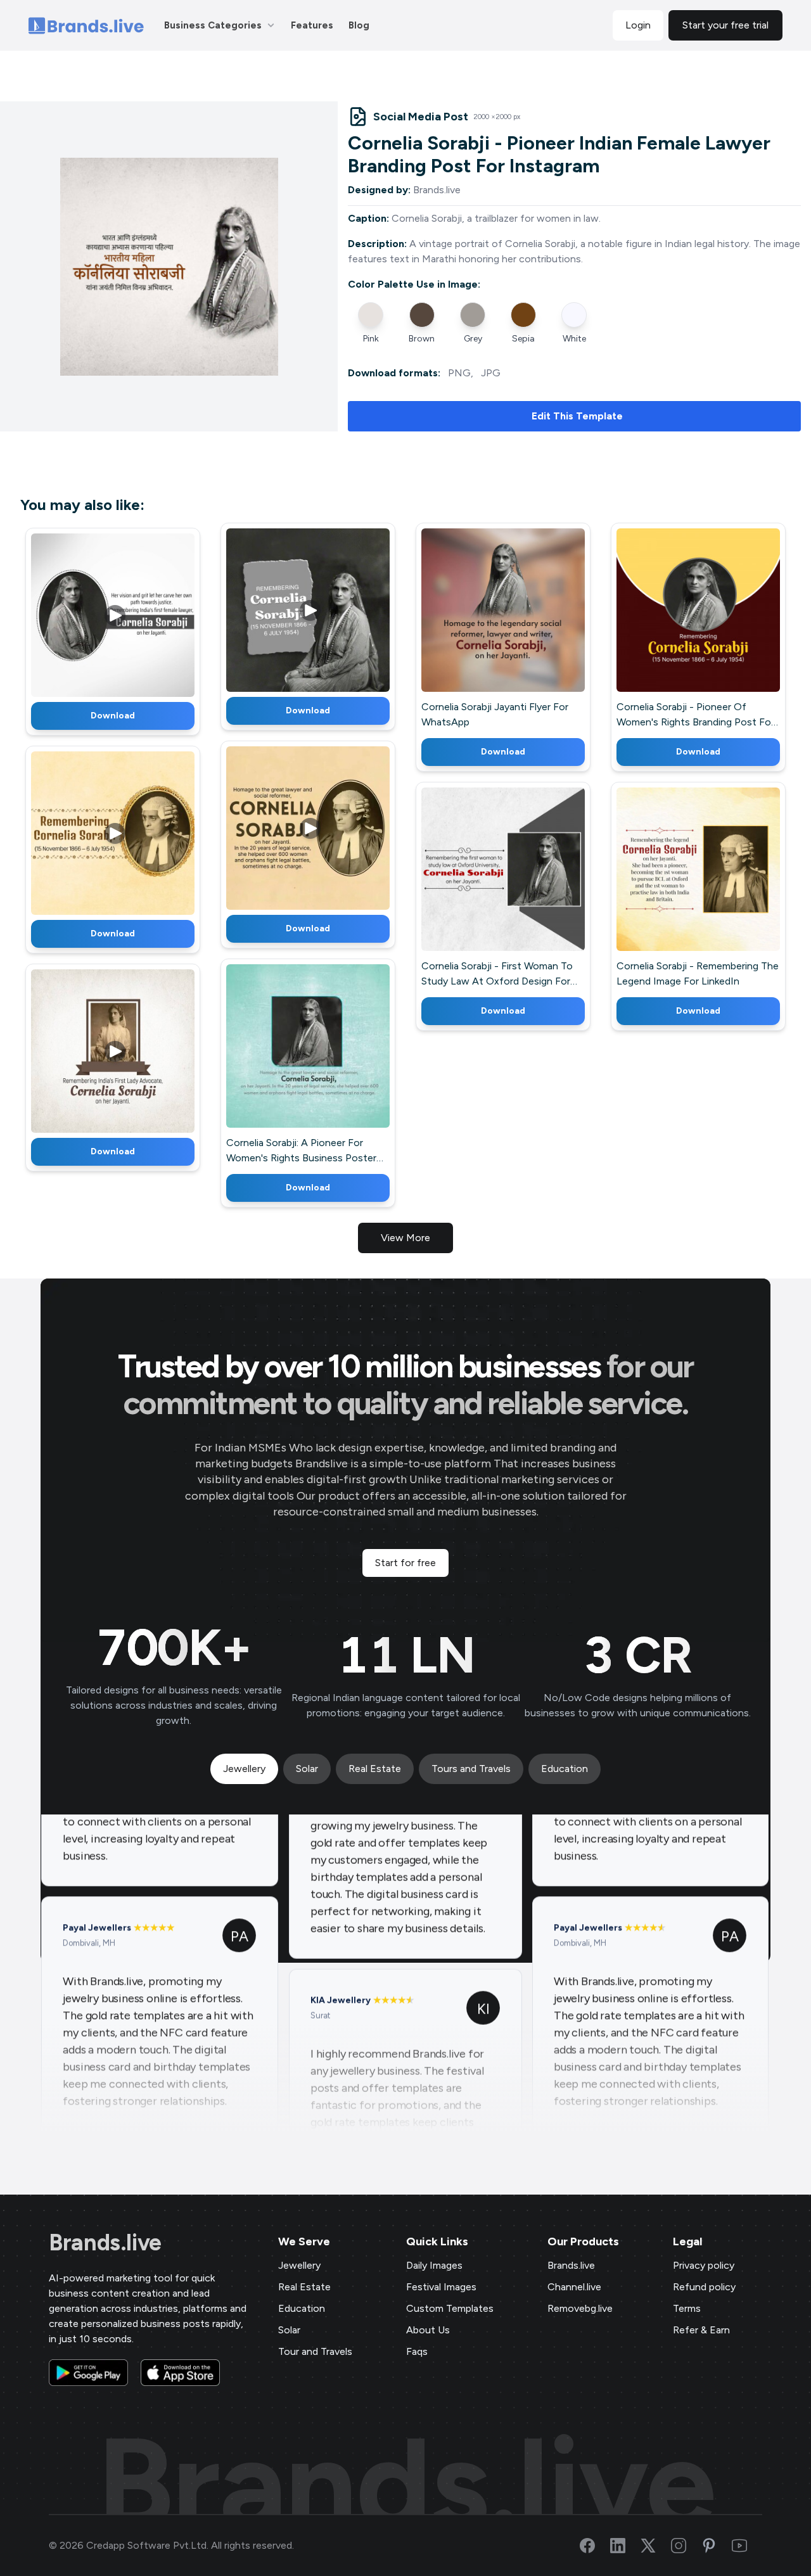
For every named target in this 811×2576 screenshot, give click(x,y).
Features (312, 25)
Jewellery (299, 2265)
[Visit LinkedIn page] (625, 2546)
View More (405, 1238)
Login (638, 25)
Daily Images (434, 2265)
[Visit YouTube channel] (747, 2546)
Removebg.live (580, 2308)
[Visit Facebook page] (595, 2546)
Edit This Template (577, 416)
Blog (359, 25)
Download (113, 716)
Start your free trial (725, 25)
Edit (86, 613)
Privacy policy (704, 2265)
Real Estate (304, 2287)
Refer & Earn (701, 2330)
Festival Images (441, 2287)
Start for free (405, 1563)
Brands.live (105, 2243)
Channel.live (574, 2287)
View (134, 613)
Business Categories (213, 25)
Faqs (417, 2351)
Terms (687, 2308)
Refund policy (704, 2287)
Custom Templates (450, 2308)
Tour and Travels (315, 2351)
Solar (289, 2330)
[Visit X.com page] (656, 2546)
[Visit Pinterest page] (717, 2546)
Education (302, 2308)
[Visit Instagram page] (686, 2546)
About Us (428, 2330)
